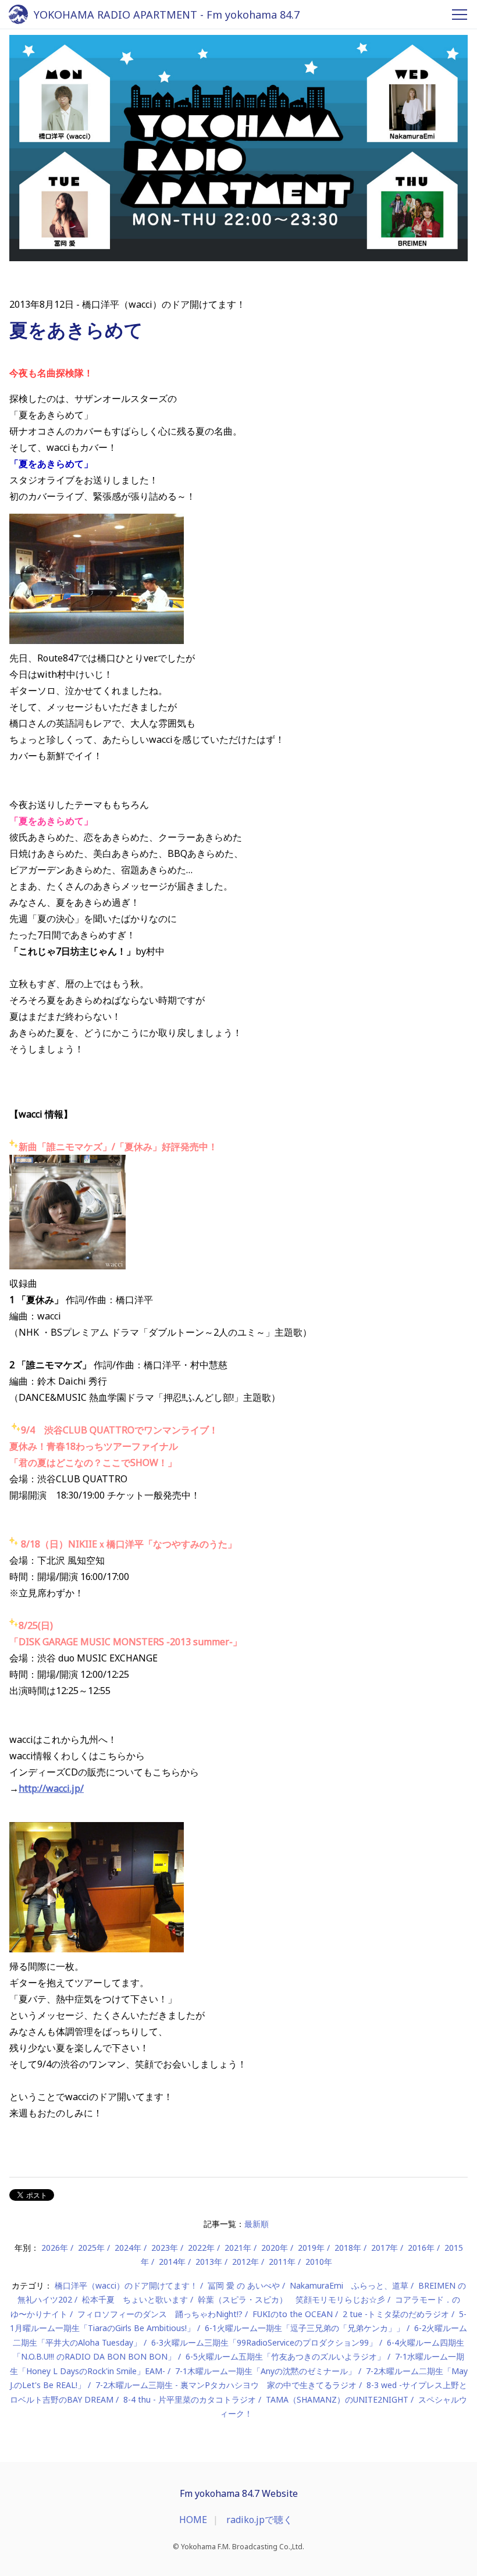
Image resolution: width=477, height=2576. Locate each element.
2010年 (319, 2262)
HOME (193, 2520)
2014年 (172, 2262)
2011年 (282, 2262)
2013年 (209, 2262)
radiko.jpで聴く (259, 2520)
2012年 (245, 2262)
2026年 (55, 2248)
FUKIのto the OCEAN (293, 2314)
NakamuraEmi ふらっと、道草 (349, 2285)
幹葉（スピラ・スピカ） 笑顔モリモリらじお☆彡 (291, 2299)
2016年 (421, 2248)
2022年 (201, 2248)
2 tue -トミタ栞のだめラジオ (396, 2314)
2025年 (91, 2248)
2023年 (165, 2248)
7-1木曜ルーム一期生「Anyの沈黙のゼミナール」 (266, 2371)
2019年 (311, 2248)
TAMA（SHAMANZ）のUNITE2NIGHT (337, 2399)
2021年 (238, 2248)
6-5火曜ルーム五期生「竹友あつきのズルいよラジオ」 (285, 2356)
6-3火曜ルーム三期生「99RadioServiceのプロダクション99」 (264, 2342)
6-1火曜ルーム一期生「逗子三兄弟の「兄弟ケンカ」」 (305, 2328)
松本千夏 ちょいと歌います (135, 2299)
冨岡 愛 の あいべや (244, 2285)
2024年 (128, 2248)
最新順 (257, 2224)
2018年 (348, 2248)
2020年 (275, 2248)
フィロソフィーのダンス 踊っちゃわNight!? (160, 2314)
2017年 (385, 2248)
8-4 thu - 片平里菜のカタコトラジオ (190, 2399)
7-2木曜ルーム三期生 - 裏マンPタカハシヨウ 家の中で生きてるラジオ (226, 2385)
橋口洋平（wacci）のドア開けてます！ (126, 2285)
